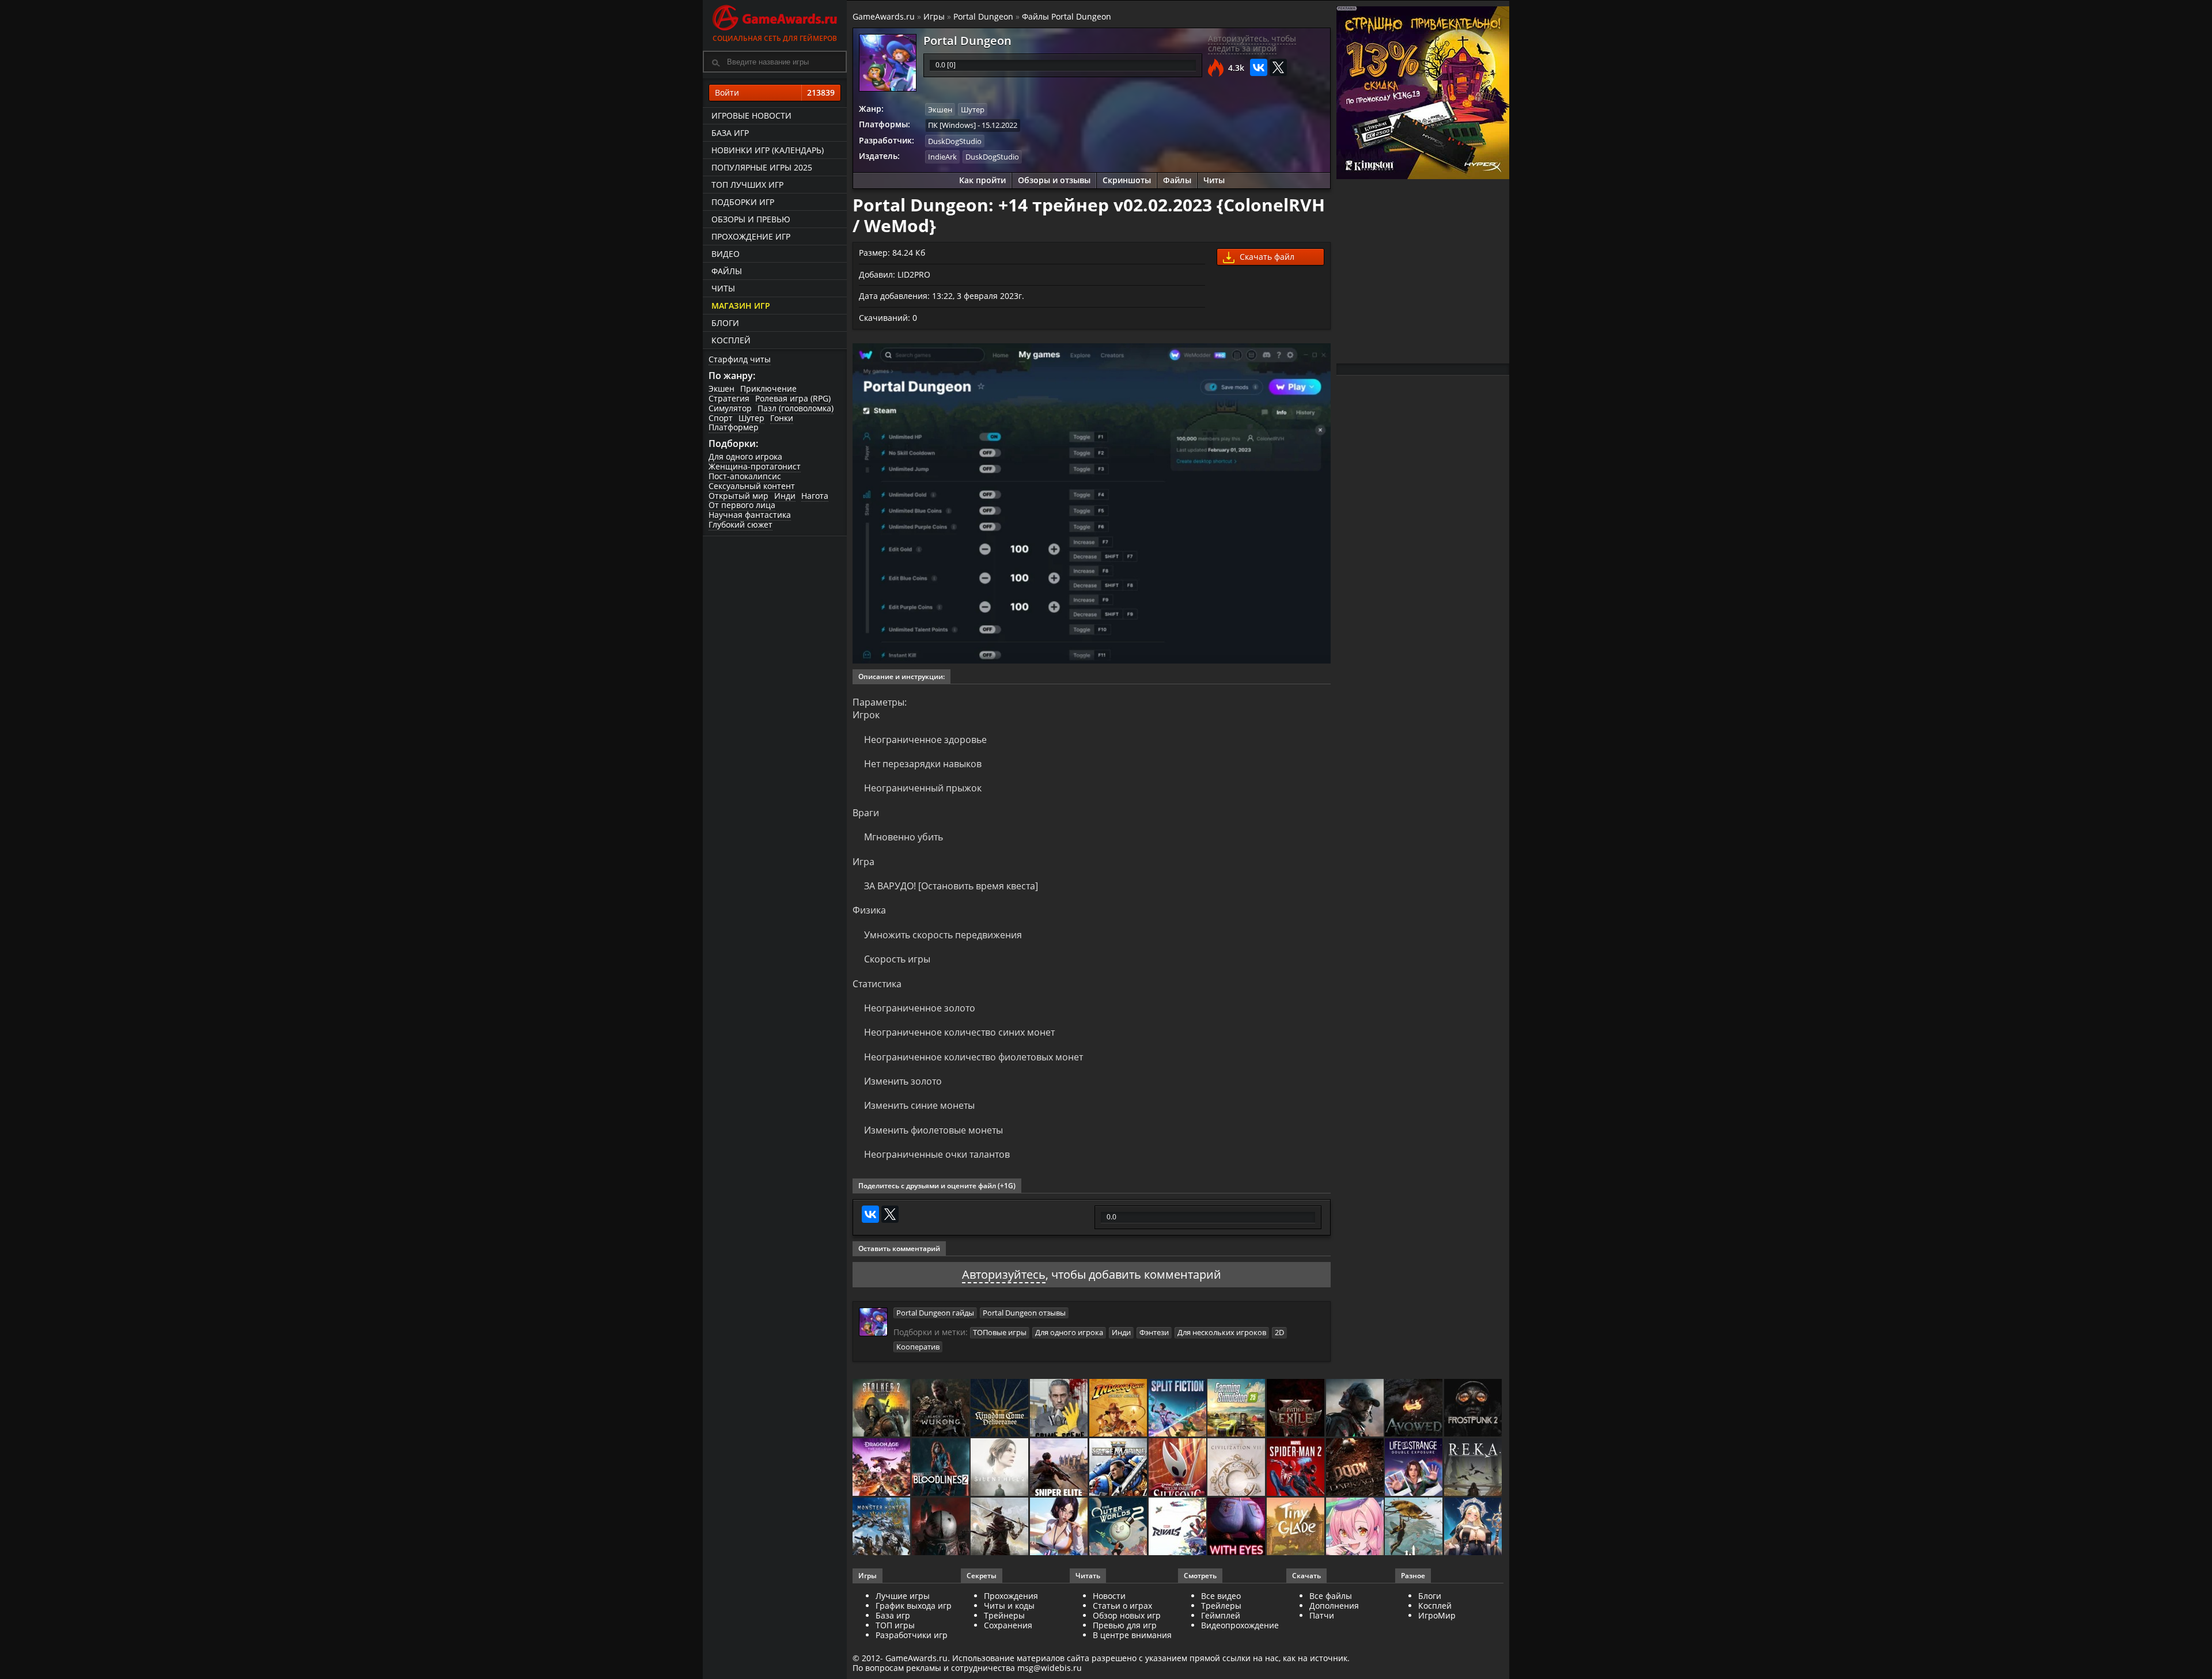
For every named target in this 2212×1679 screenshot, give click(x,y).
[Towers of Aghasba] (1414, 1527)
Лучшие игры (903, 1596)
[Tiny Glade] (1296, 1527)
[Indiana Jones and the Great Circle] (1119, 1409)
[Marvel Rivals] (1178, 1527)
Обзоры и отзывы (1054, 180)
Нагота (815, 496)
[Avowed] (1414, 1409)
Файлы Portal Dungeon (1067, 16)
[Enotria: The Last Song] (1000, 1527)
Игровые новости (751, 115)
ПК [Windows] (952, 125)
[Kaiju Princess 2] (1356, 1527)
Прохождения (1011, 1596)
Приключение (768, 389)
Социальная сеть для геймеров (775, 38)
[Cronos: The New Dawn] (942, 1527)
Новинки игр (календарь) (768, 150)
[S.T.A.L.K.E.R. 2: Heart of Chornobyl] (882, 1409)
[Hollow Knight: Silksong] (1178, 1468)
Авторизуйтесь (1004, 1274)
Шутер (751, 418)
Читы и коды (1009, 1606)
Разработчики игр (912, 1635)
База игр (730, 133)
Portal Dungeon (983, 16)
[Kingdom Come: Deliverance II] (1000, 1409)
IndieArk (942, 157)
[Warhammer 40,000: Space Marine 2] (1119, 1468)
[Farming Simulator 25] (1237, 1409)
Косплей (731, 340)
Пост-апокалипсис (745, 476)
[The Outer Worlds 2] (1119, 1527)
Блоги (725, 323)
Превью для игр (1125, 1625)
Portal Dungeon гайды (935, 1313)
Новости (1109, 1596)
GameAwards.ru (884, 16)
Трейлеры (1221, 1606)
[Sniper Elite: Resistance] (1060, 1468)
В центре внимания (1132, 1635)
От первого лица (742, 505)
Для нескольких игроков (1222, 1332)
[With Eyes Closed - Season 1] (1237, 1527)
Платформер (734, 427)
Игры (934, 16)
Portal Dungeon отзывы (1024, 1313)
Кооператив (918, 1347)
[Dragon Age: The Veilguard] (882, 1468)
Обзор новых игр (1127, 1615)
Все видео (1221, 1596)
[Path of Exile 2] (1296, 1409)
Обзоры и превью (751, 219)
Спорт (721, 418)
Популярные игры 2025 (762, 167)
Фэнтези (1154, 1332)
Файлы (727, 271)
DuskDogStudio (955, 141)
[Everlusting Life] (1474, 1527)
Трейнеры (1004, 1615)
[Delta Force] (1356, 1409)
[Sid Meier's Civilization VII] (1237, 1468)
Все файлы (1331, 1596)
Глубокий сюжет (741, 524)
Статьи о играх (1122, 1606)
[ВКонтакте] (1259, 67)
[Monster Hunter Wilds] (882, 1527)
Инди (785, 496)
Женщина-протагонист (755, 466)
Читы (723, 288)
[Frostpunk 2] (1474, 1409)
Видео (726, 254)
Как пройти (982, 180)
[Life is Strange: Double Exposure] (1414, 1468)
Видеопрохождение (1240, 1625)
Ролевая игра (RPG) (793, 398)
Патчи (1322, 1615)
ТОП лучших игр (747, 185)
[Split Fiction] (1178, 1409)
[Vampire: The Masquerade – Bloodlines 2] (942, 1468)
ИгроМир (1437, 1615)
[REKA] (1474, 1468)
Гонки (782, 418)
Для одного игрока (745, 456)
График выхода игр (914, 1606)
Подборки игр (743, 202)
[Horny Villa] (1060, 1527)
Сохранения (1008, 1625)
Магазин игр (741, 306)
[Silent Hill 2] (1000, 1468)
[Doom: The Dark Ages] (1356, 1468)
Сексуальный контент (752, 486)
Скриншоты (1127, 180)
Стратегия (729, 398)
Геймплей (1221, 1615)
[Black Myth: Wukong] (942, 1409)
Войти (775, 92)
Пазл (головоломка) (796, 408)
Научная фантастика (750, 515)
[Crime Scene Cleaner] (1060, 1409)
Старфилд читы (740, 359)
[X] (1278, 67)
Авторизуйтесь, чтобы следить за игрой (1252, 43)
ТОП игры (895, 1625)
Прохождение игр (751, 236)
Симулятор (730, 408)
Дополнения (1334, 1606)
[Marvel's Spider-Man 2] (1296, 1468)
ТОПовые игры (1000, 1332)
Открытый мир (738, 496)
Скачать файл (1266, 257)
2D (1279, 1332)
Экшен (721, 389)
